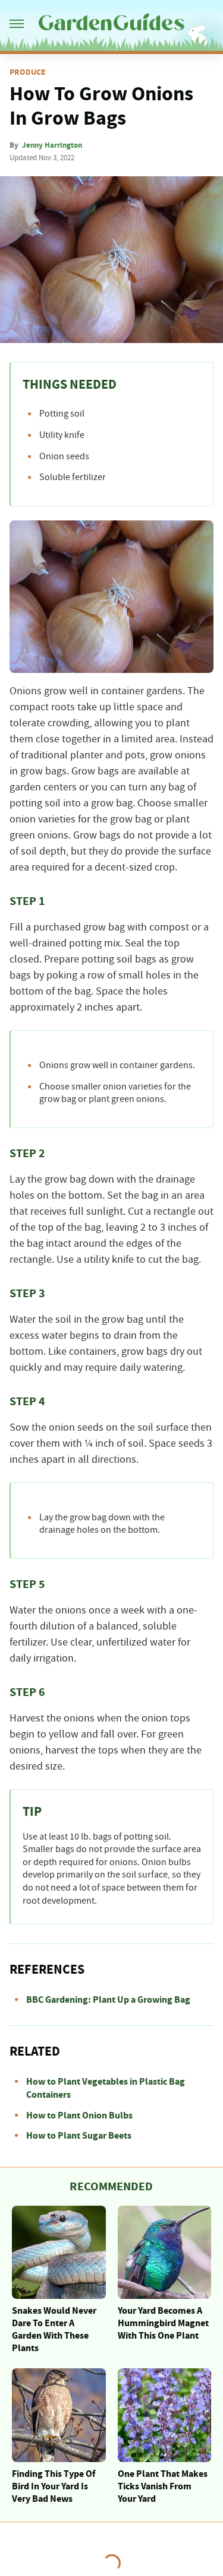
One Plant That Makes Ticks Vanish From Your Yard (163, 2486)
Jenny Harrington (52, 145)
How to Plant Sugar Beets (79, 2136)
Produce (28, 72)
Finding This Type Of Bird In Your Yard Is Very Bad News (54, 2486)
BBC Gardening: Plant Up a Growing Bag (108, 2000)
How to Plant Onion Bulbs (79, 2116)
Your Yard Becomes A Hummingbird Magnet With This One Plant (163, 2323)
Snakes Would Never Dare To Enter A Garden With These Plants (54, 2329)
